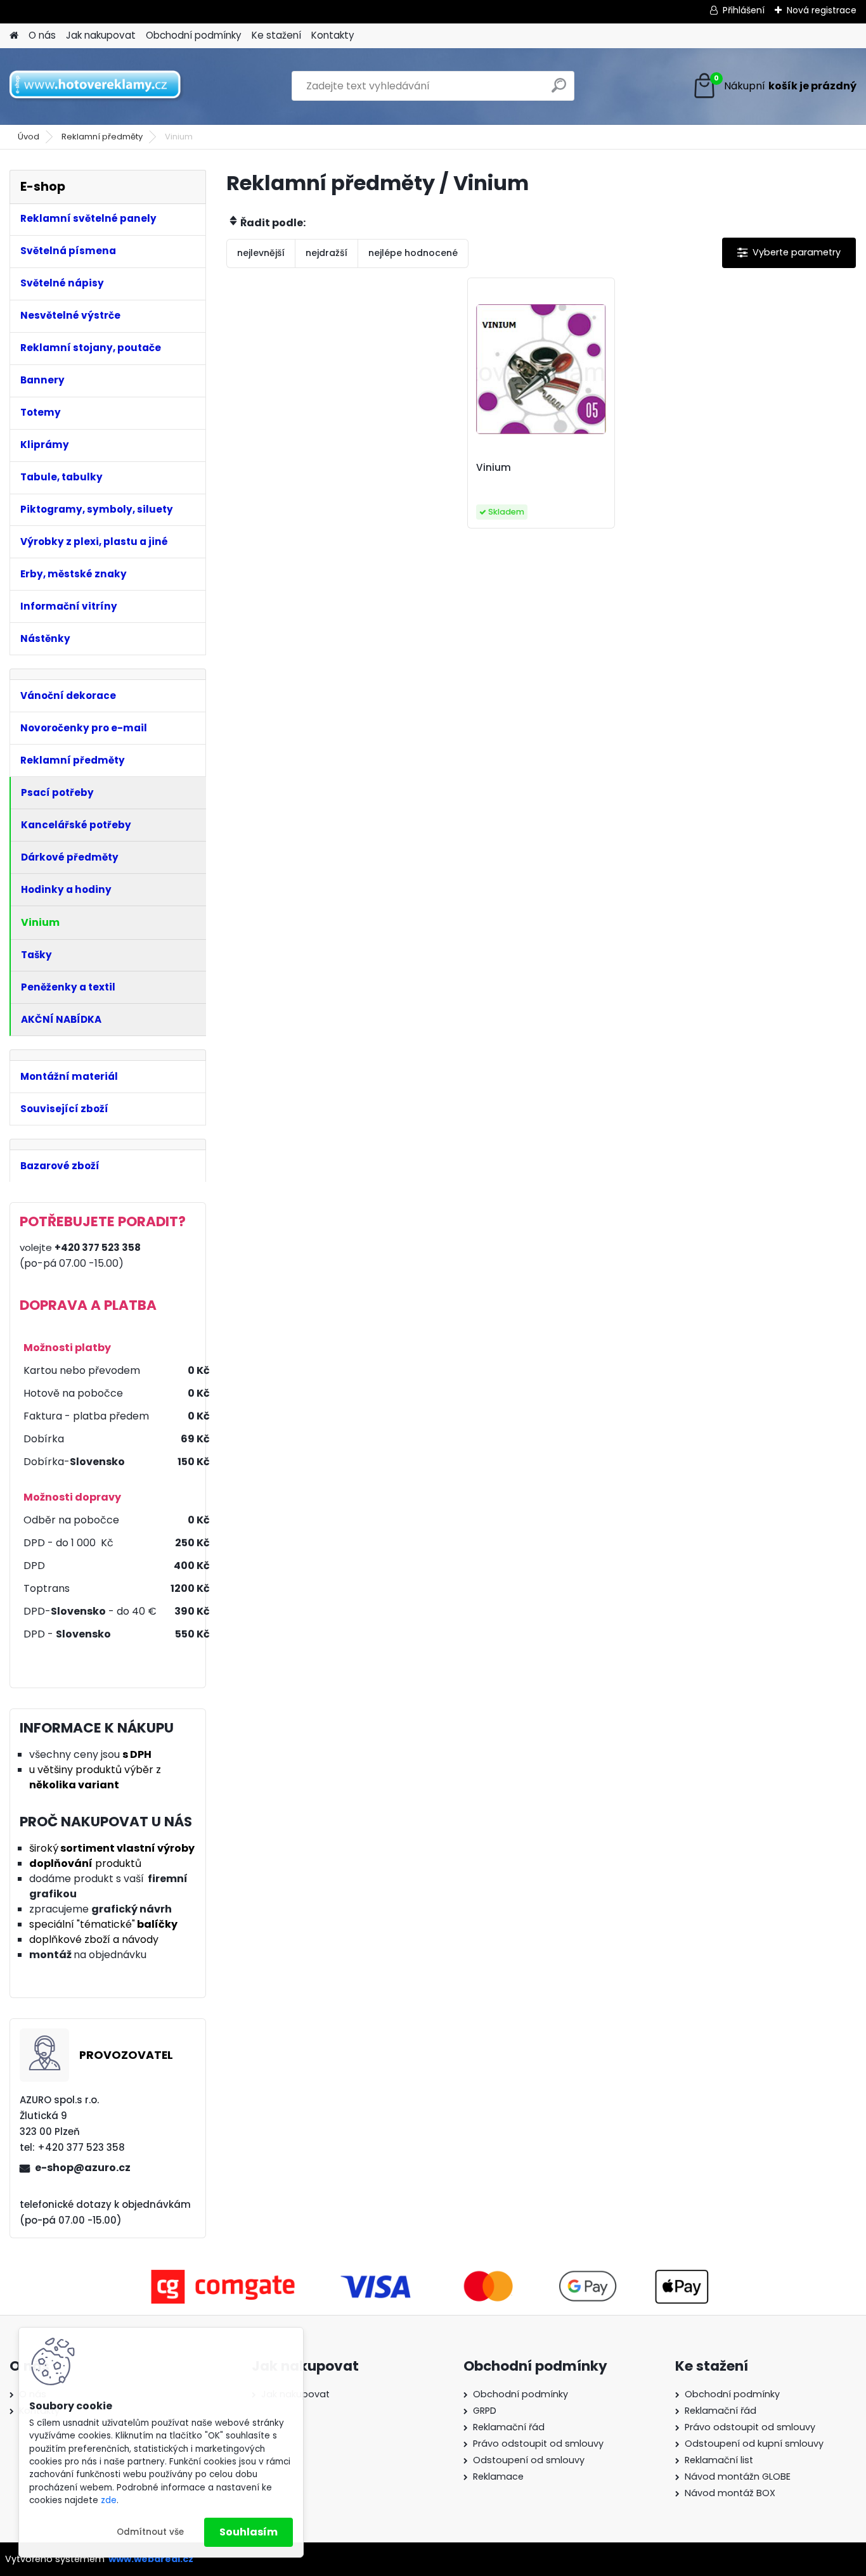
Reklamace (498, 2477)
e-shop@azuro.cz (83, 2168)
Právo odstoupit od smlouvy (538, 2444)
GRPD (485, 2411)
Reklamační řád (509, 2427)
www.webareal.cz (151, 2559)
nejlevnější (261, 253)
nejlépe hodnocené (413, 253)
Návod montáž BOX (730, 2493)
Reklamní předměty (102, 137)
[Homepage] (14, 36)
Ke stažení (276, 35)
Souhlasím (249, 2532)
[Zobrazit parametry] (789, 253)
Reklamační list (719, 2460)
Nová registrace (822, 10)
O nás (42, 35)
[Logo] (97, 86)
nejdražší (326, 253)
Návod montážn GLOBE (738, 2477)
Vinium (494, 468)
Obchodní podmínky (194, 35)
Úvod (29, 137)
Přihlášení (744, 10)
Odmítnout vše (150, 2532)
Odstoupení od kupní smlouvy (754, 2444)
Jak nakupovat (101, 35)
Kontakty (333, 35)
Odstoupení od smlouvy (529, 2460)
